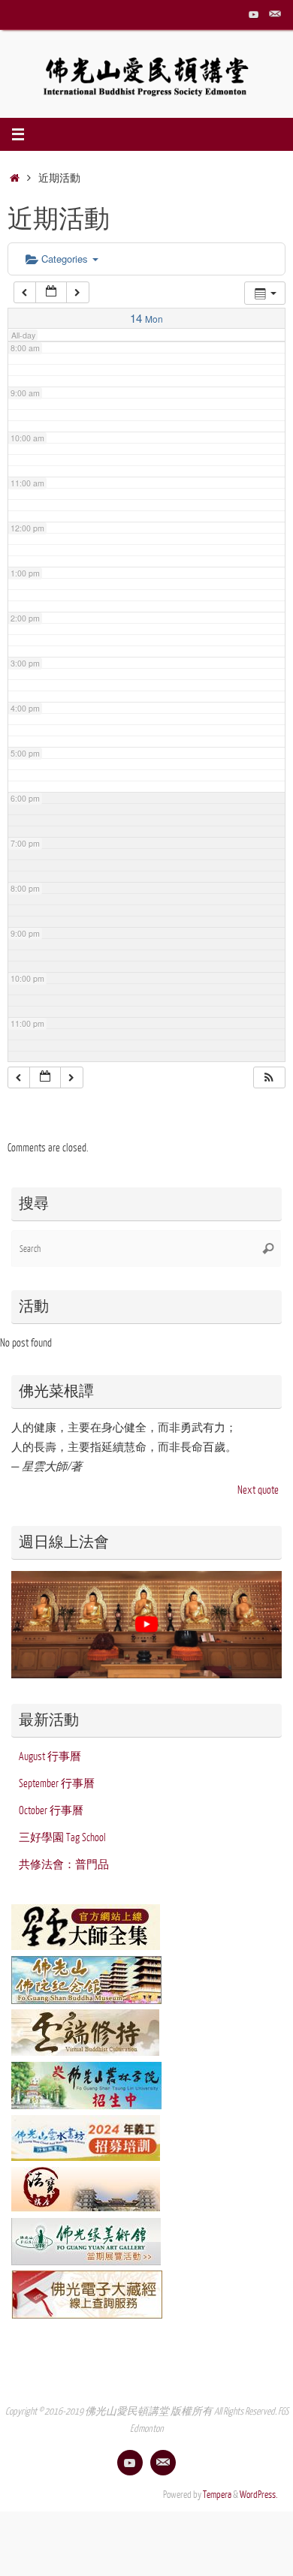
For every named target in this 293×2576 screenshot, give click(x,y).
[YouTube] (254, 14)
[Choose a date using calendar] (51, 292)
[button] (269, 1077)
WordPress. (259, 2495)
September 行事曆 (57, 1783)
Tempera (217, 2495)
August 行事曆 (50, 1756)
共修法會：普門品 (64, 1864)
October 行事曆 (51, 1810)
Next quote (258, 1490)
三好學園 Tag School (62, 1837)
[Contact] (275, 14)
